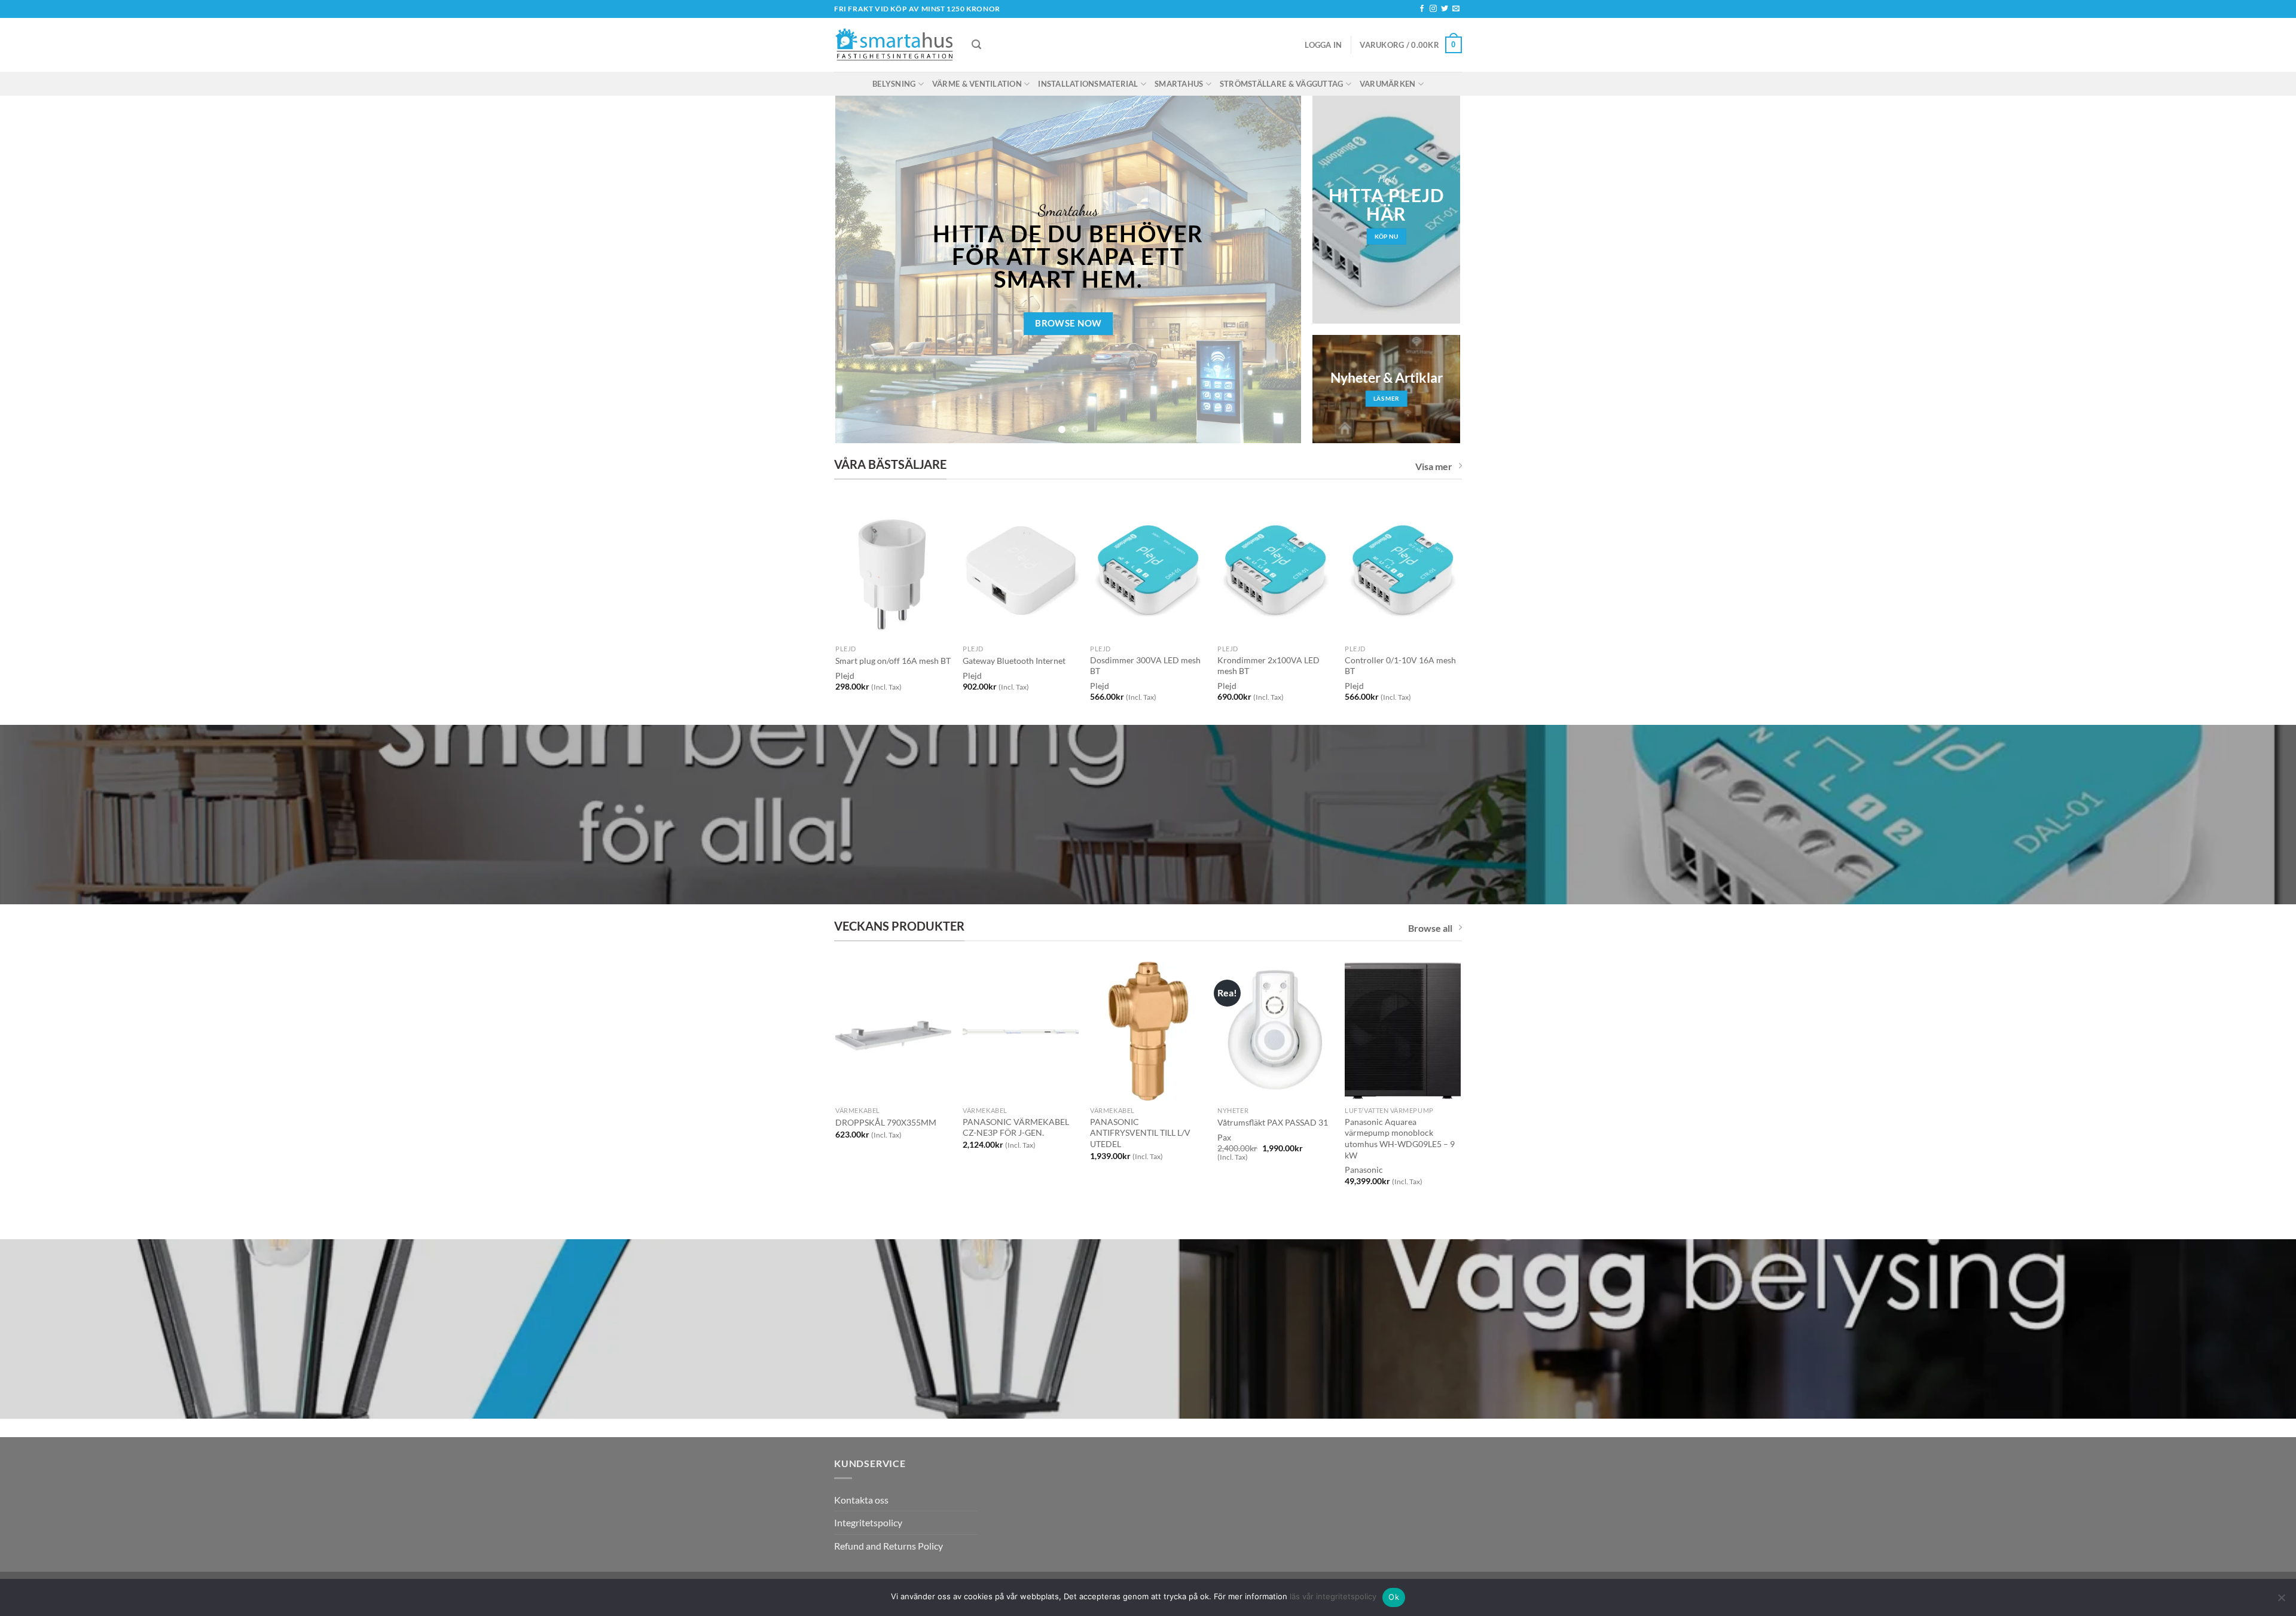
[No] (2281, 1601)
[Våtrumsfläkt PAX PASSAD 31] (1275, 1031)
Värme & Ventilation (977, 84)
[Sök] (976, 45)
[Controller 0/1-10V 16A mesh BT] (1402, 569)
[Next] (1277, 270)
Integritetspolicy (868, 1522)
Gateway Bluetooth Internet (1014, 661)
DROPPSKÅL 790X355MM (886, 1122)
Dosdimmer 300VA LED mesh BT (1145, 666)
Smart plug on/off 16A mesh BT (893, 661)
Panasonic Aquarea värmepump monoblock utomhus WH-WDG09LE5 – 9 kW (1400, 1138)
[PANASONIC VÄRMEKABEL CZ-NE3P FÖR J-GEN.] (1020, 1031)
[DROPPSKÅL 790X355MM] (893, 1031)
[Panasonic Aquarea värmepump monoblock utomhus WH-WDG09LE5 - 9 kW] (1402, 1031)
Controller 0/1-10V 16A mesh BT (1400, 666)
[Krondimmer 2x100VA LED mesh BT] (1275, 569)
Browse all (1430, 928)
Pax (1224, 1137)
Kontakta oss (861, 1500)
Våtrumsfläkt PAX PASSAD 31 (1273, 1122)
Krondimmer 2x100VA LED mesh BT (1268, 666)
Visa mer (1434, 466)
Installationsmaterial (1088, 84)
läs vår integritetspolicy (1333, 1596)
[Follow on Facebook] (1422, 9)
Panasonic (1364, 1170)
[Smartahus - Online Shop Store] (894, 45)
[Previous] (860, 270)
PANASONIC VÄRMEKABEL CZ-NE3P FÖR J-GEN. (1016, 1127)
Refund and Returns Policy (889, 1546)
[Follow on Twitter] (1445, 9)
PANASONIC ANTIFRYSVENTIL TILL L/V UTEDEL (1140, 1133)
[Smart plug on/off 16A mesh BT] (893, 569)
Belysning (894, 84)
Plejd (972, 676)
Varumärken (1388, 84)
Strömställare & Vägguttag (1281, 84)
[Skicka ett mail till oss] (1456, 9)
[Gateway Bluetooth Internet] (1020, 569)
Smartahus (1179, 84)
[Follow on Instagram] (1433, 9)
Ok (1394, 1597)
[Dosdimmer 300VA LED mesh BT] (1148, 569)
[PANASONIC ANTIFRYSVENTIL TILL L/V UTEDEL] (1148, 1031)
